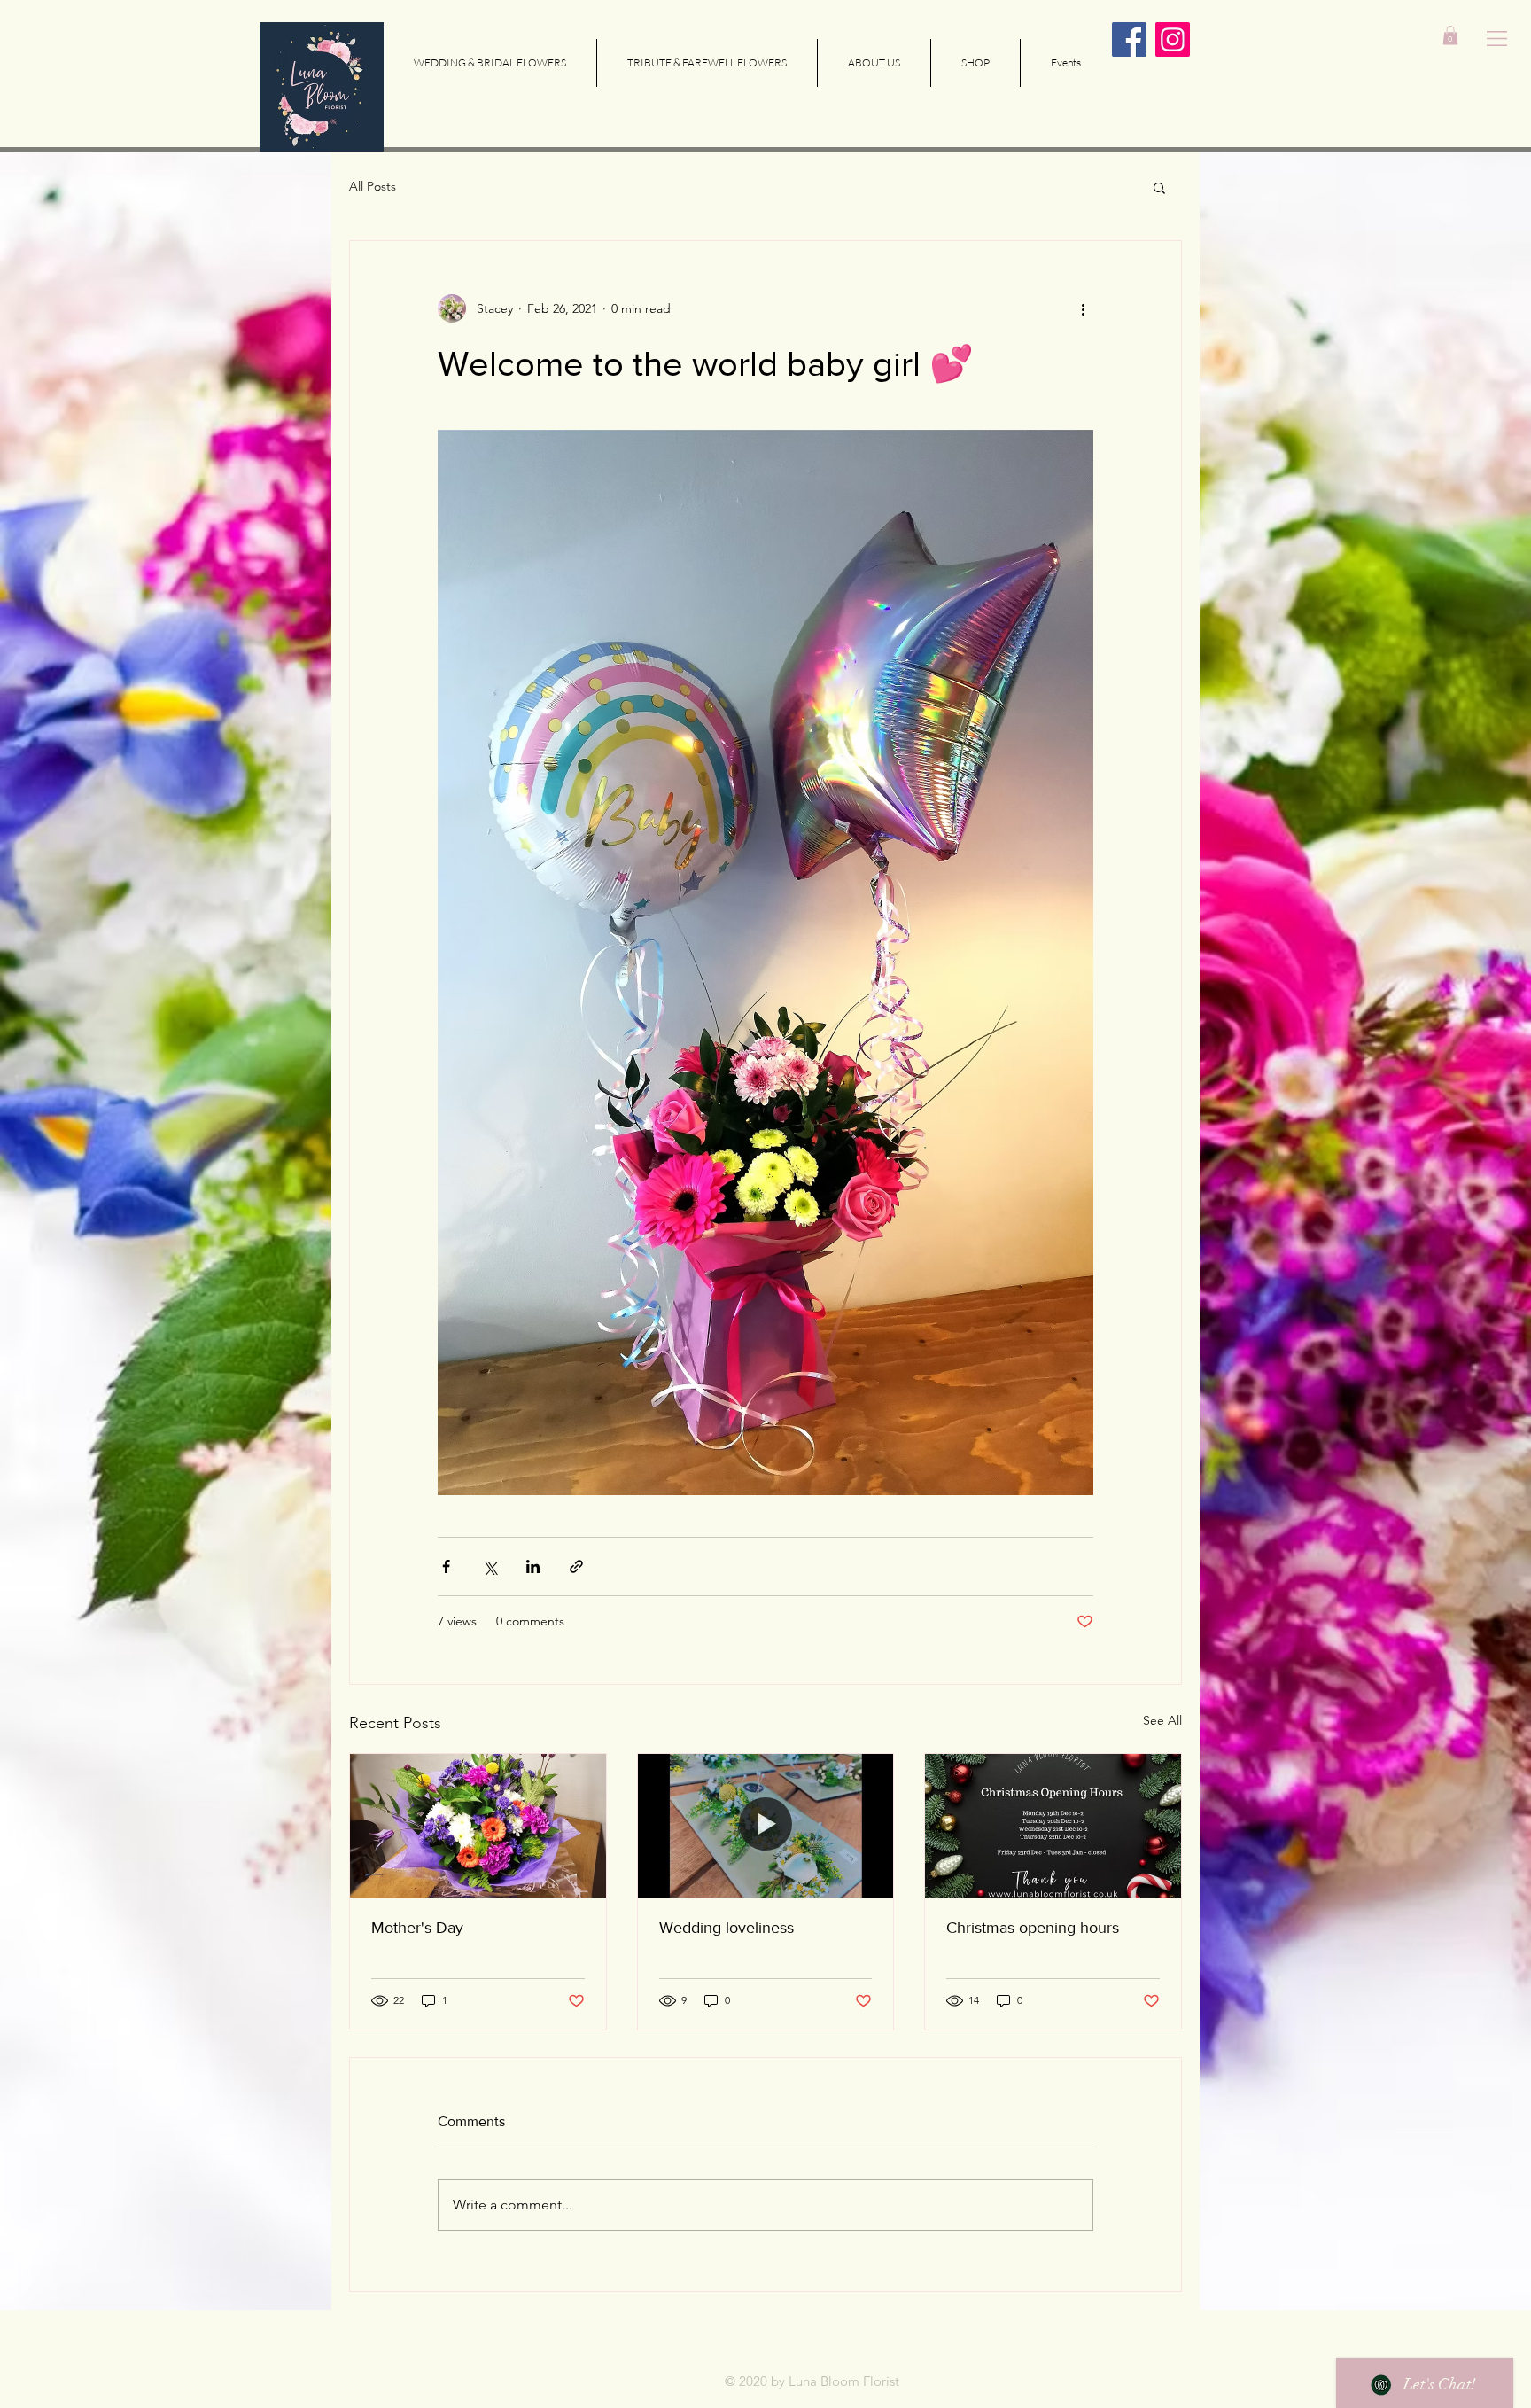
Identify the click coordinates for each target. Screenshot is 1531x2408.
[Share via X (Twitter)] (490, 1566)
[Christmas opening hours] (1053, 1826)
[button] (1497, 39)
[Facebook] (1129, 39)
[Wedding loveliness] (766, 1826)
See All (1162, 1720)
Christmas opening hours (1033, 1928)
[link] (1450, 35)
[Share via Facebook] (446, 1566)
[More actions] (1083, 308)
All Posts (373, 186)
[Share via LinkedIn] (533, 1566)
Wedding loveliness (727, 1928)
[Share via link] (576, 1566)
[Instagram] (1173, 39)
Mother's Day (417, 1928)
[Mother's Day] (478, 1826)
